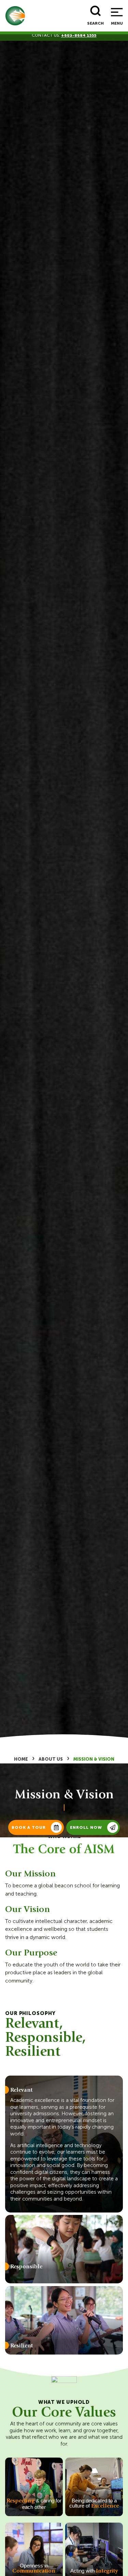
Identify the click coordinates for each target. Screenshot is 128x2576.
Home (21, 1759)
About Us (51, 1759)
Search (95, 23)
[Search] (96, 11)
